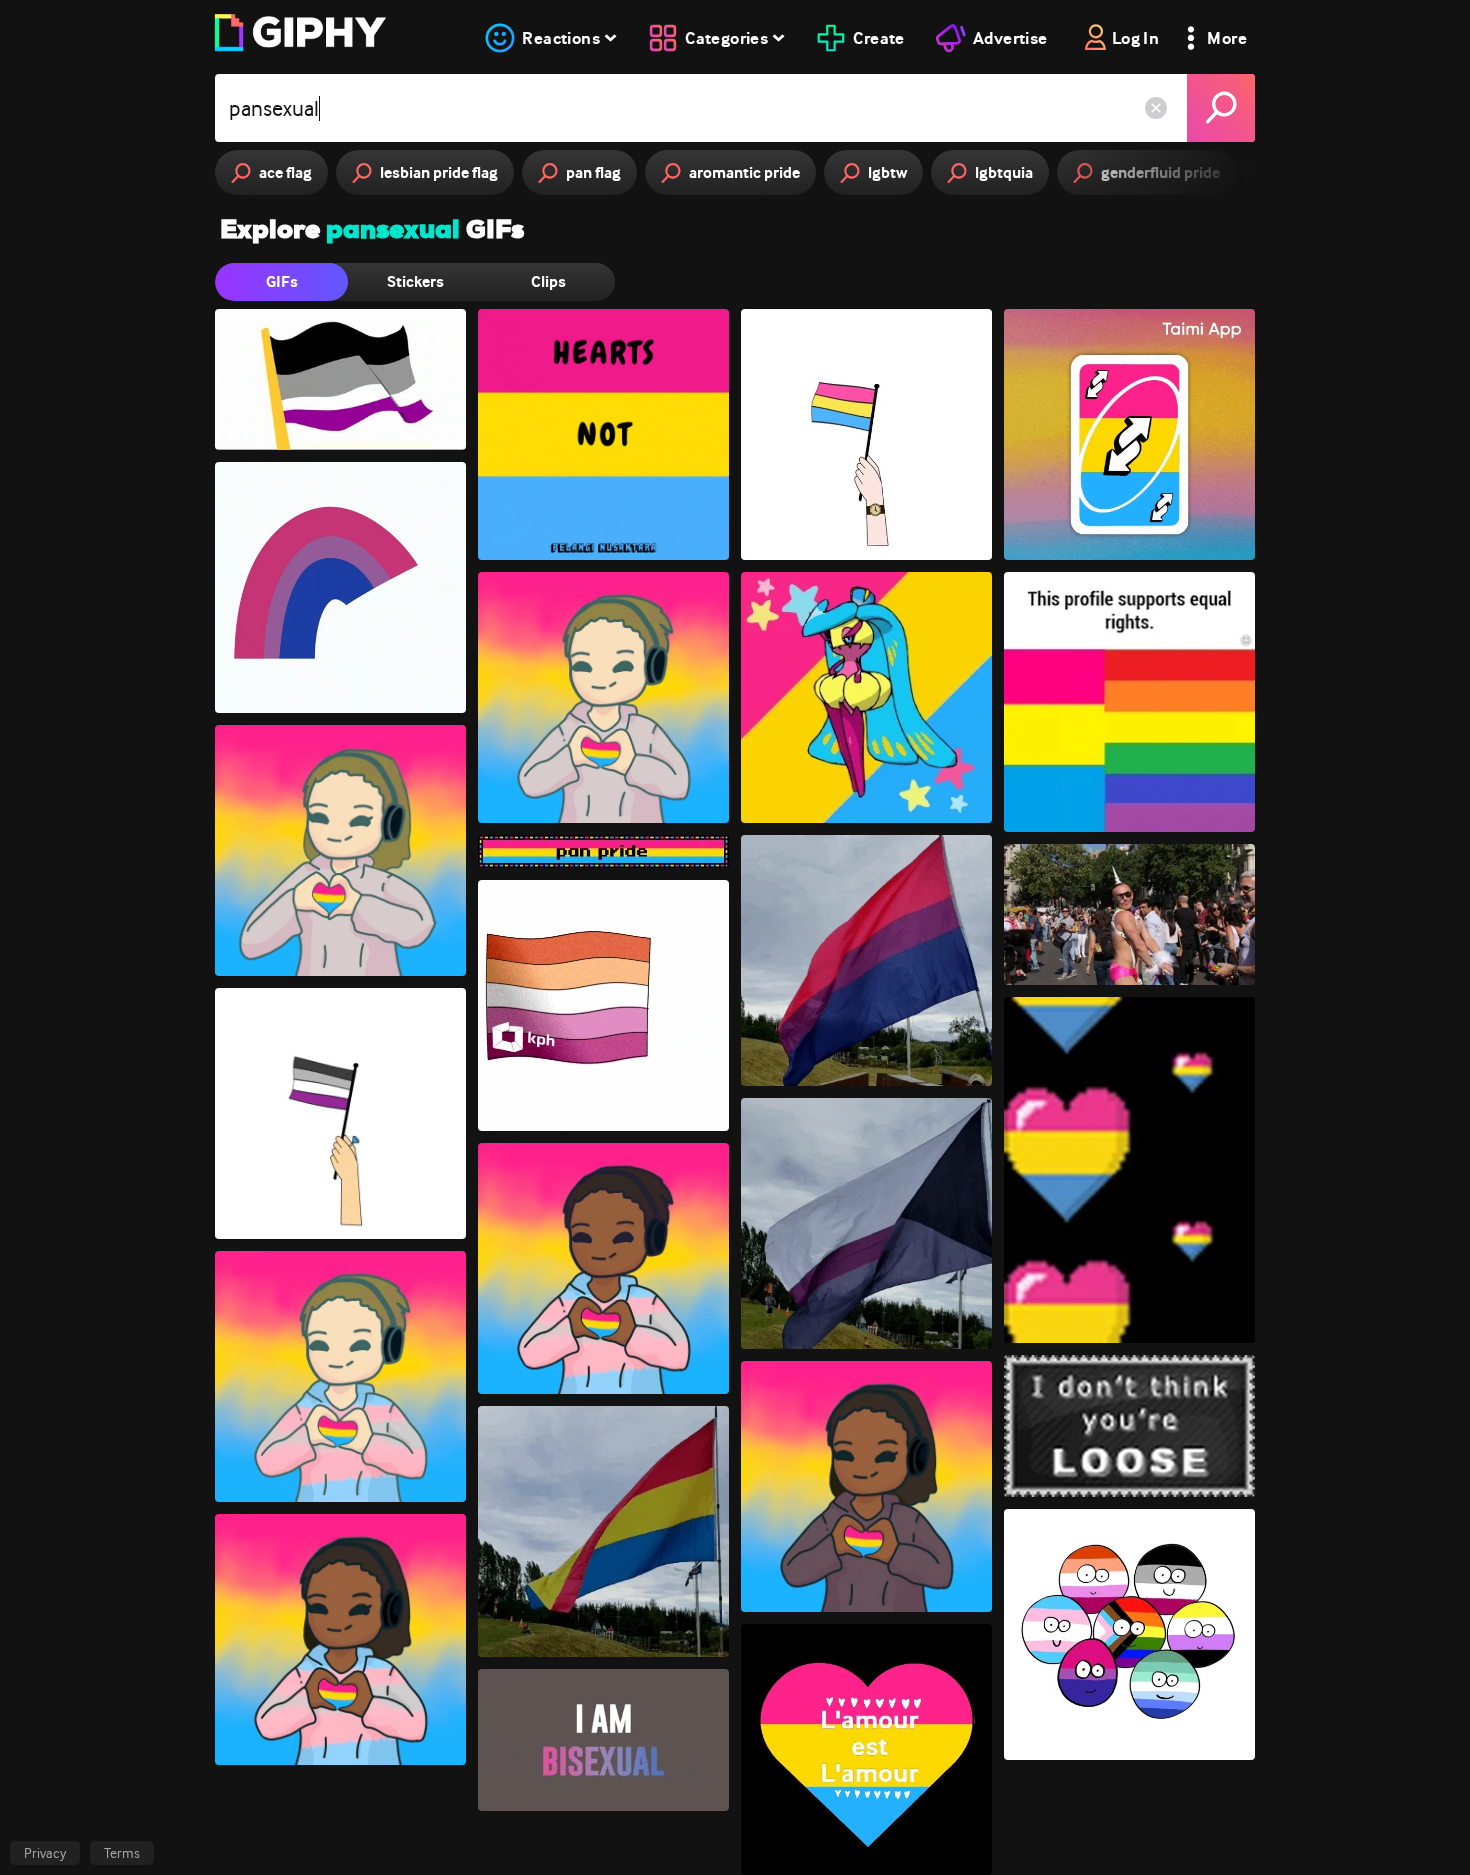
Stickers (415, 281)
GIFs (282, 281)
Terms (122, 1853)
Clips (548, 281)
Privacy (45, 1853)
